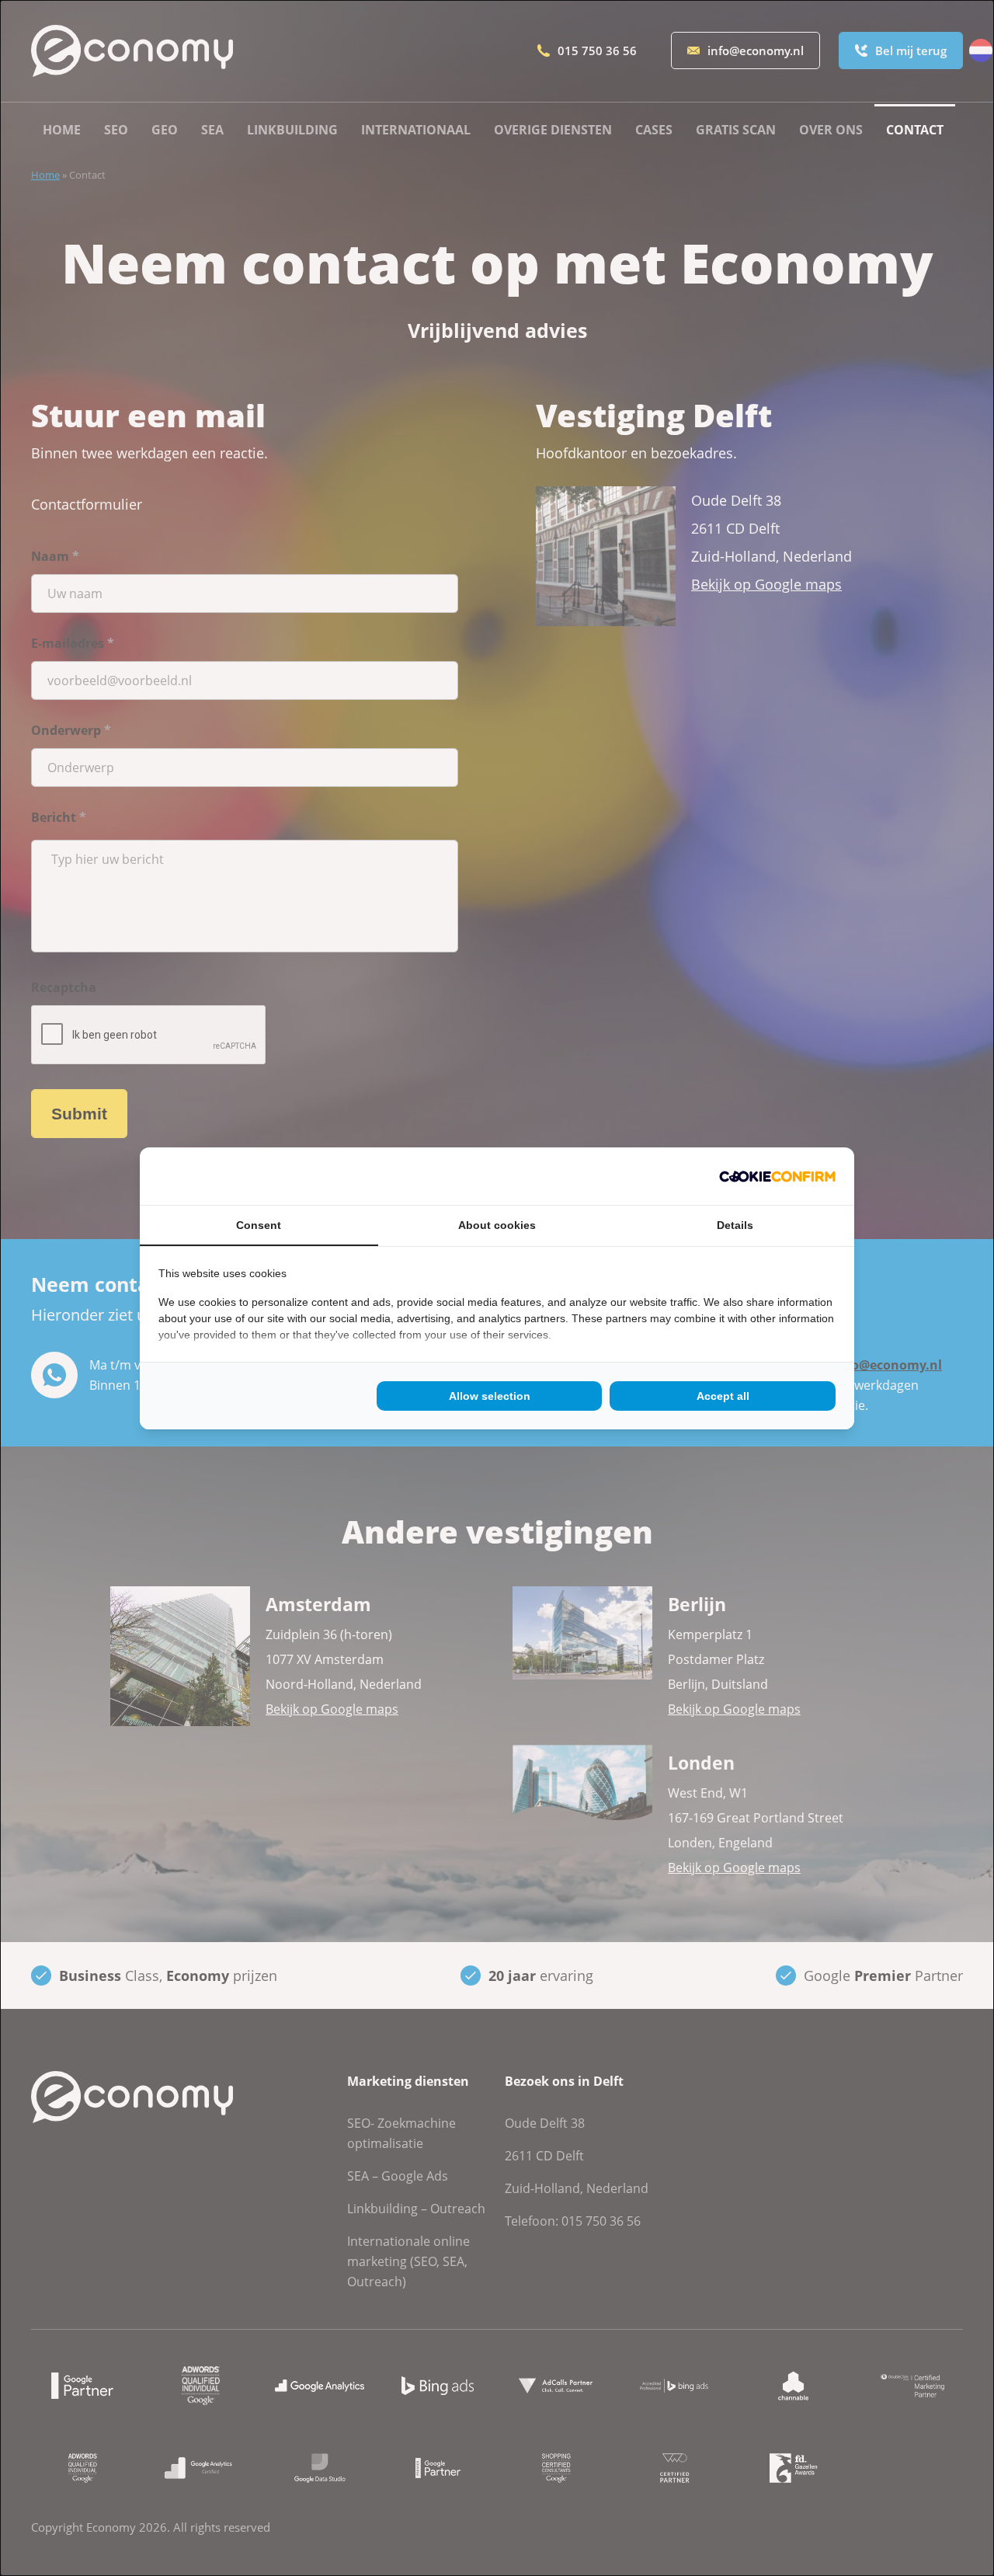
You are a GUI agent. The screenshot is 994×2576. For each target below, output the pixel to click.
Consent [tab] (259, 1225)
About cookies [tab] (497, 1225)
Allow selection (490, 1396)
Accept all (723, 1396)
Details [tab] (735, 1225)
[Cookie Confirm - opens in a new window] (777, 1176)
